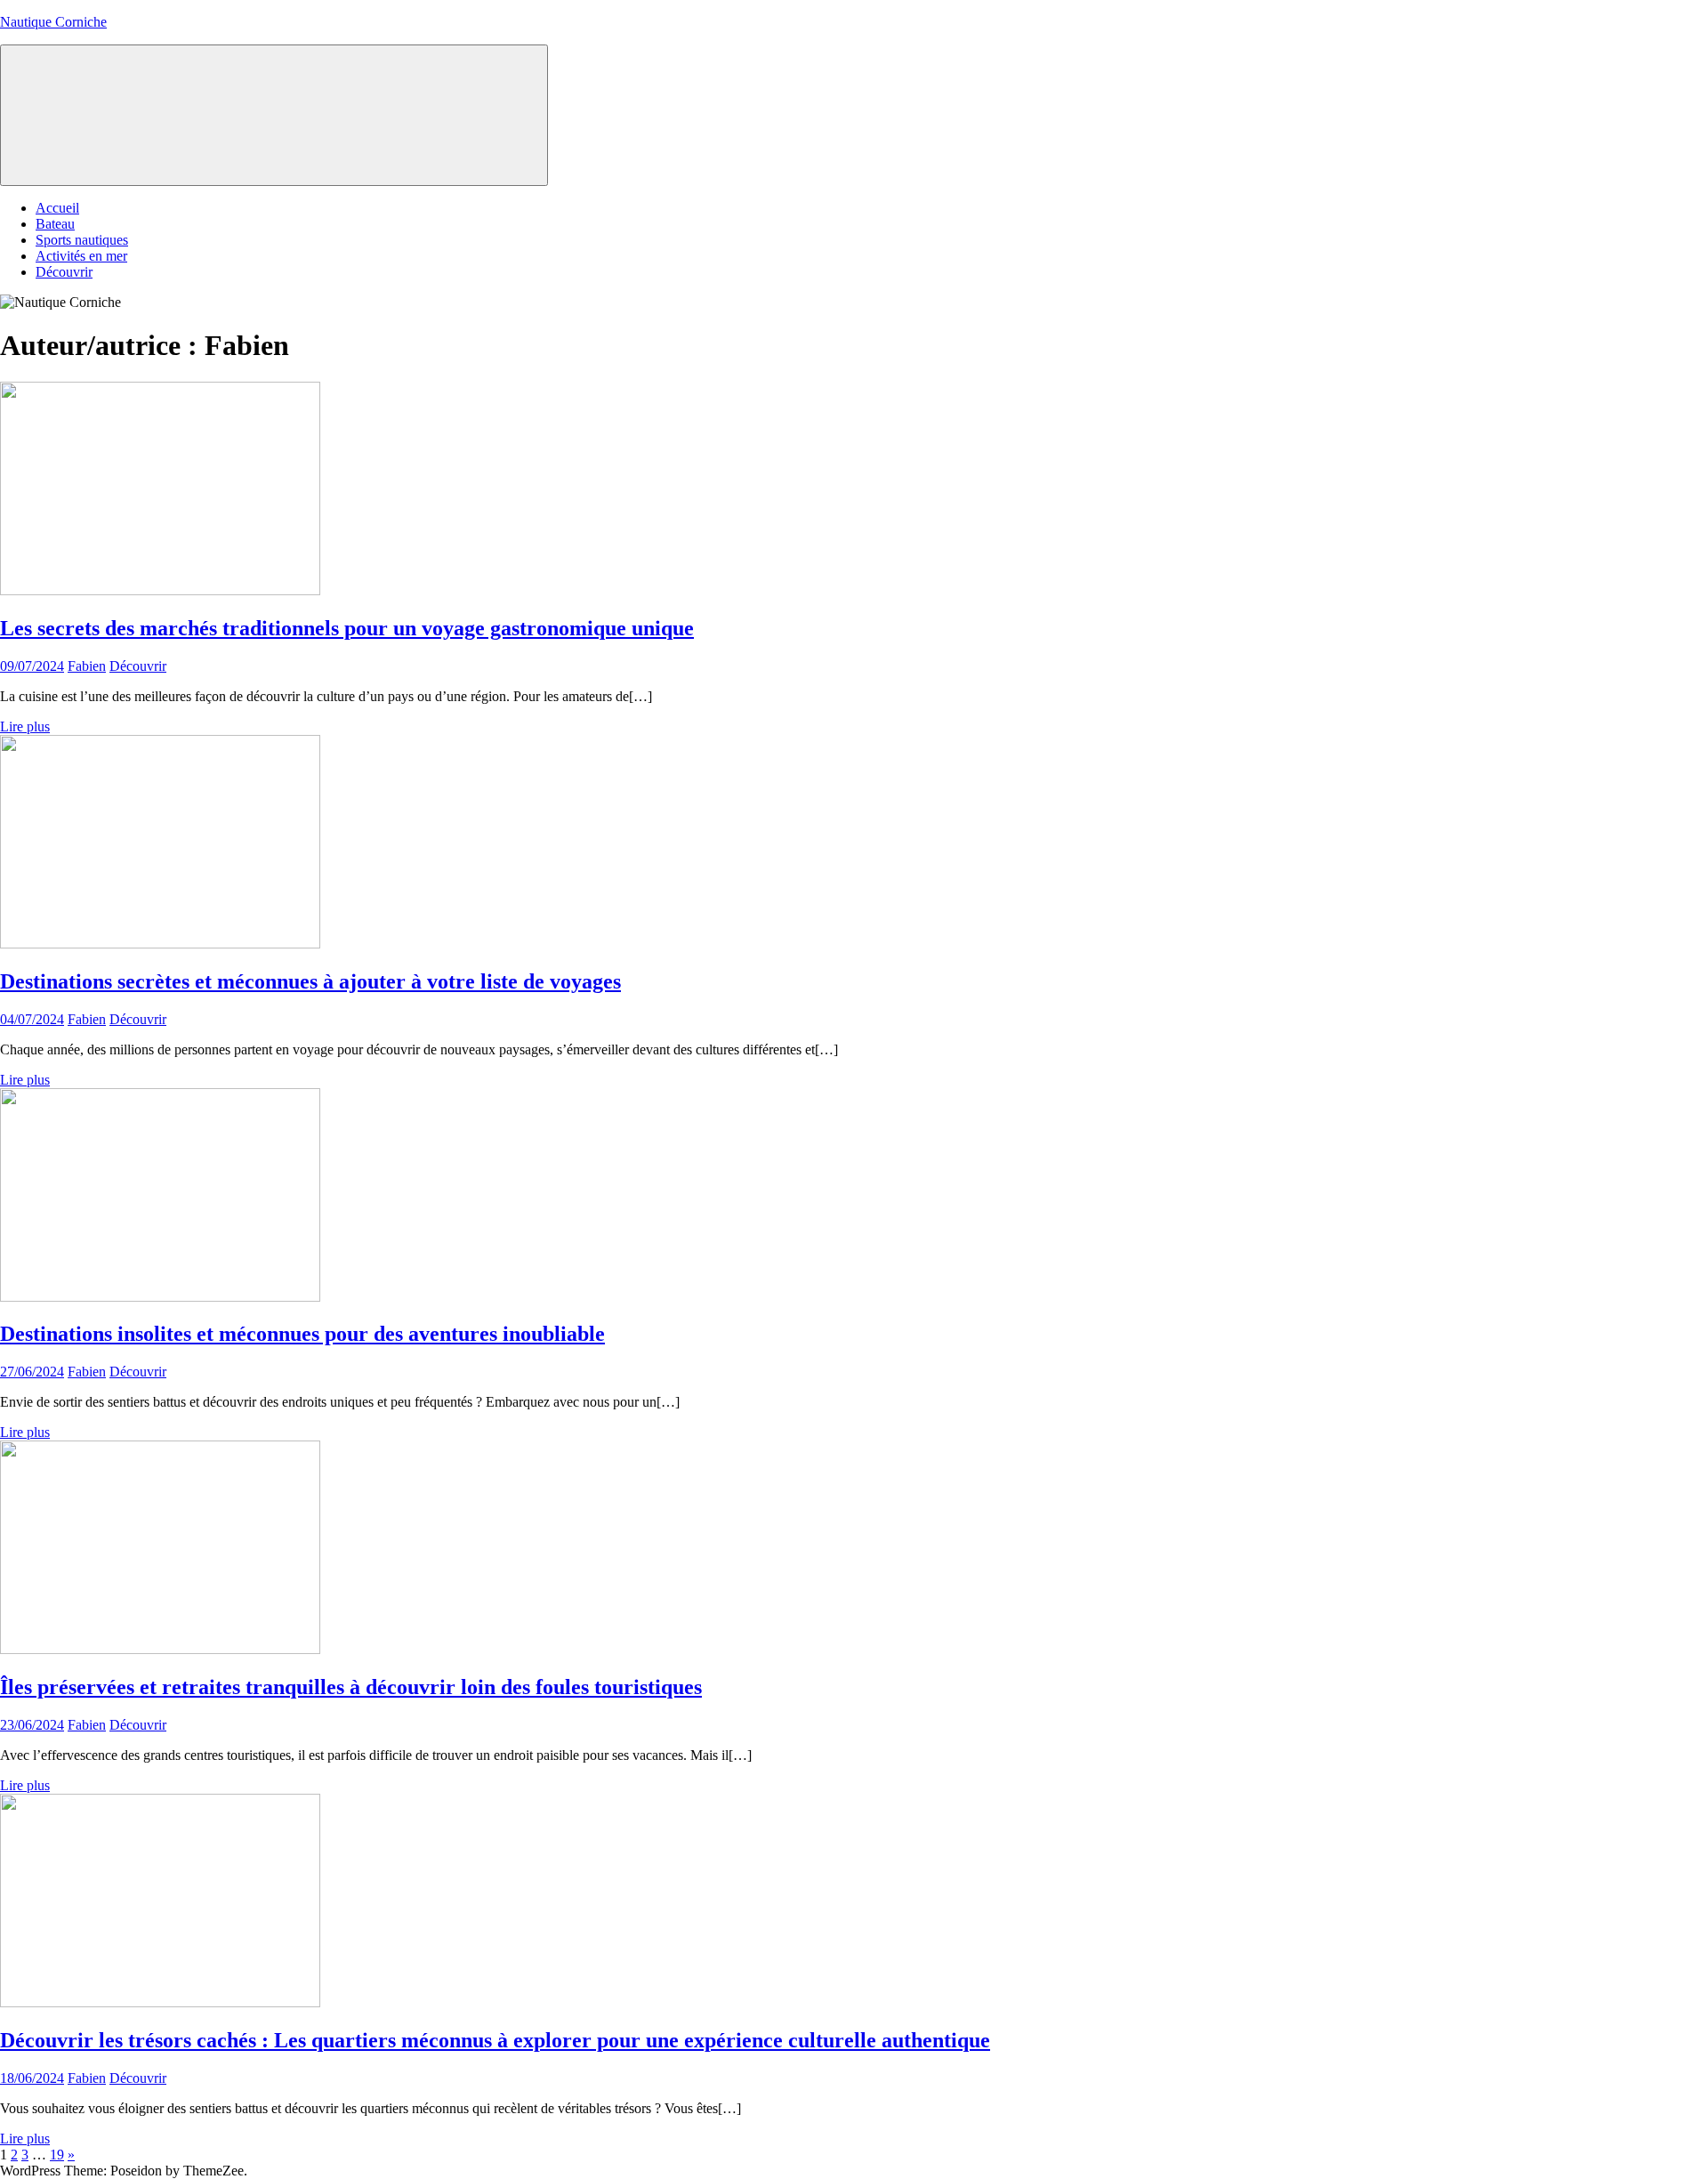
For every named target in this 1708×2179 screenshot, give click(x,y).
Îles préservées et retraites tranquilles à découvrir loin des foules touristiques (351, 1687)
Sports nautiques (82, 240)
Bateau (55, 224)
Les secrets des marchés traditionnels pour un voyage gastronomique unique (347, 628)
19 (57, 2155)
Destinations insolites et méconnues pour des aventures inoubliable (302, 1334)
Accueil (57, 208)
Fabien (87, 666)
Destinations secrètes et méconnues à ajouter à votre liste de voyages (310, 981)
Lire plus (25, 726)
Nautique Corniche (53, 22)
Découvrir (64, 272)
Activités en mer (81, 256)
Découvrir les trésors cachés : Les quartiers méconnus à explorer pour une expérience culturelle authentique (495, 2040)
